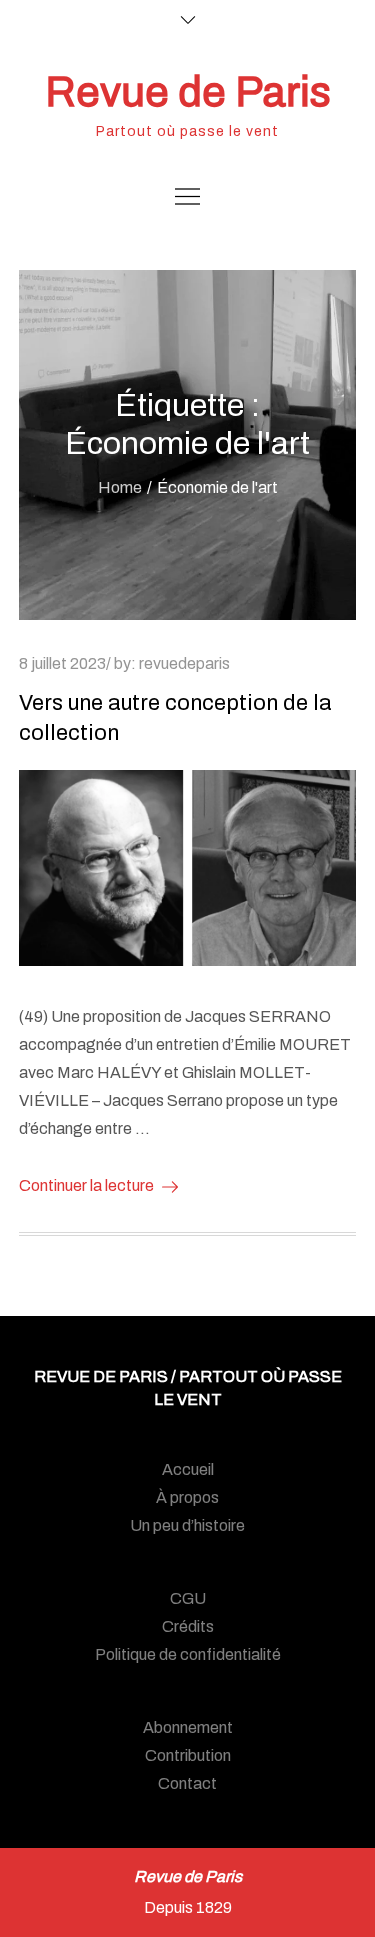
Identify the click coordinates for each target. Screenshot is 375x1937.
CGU (188, 1598)
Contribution (188, 1755)
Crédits (188, 1626)
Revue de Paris (188, 92)
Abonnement (188, 1727)
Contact (187, 1783)
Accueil (188, 1469)
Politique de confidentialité (188, 1654)
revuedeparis (184, 663)
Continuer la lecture (86, 1185)
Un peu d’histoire (187, 1525)
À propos (187, 1497)
